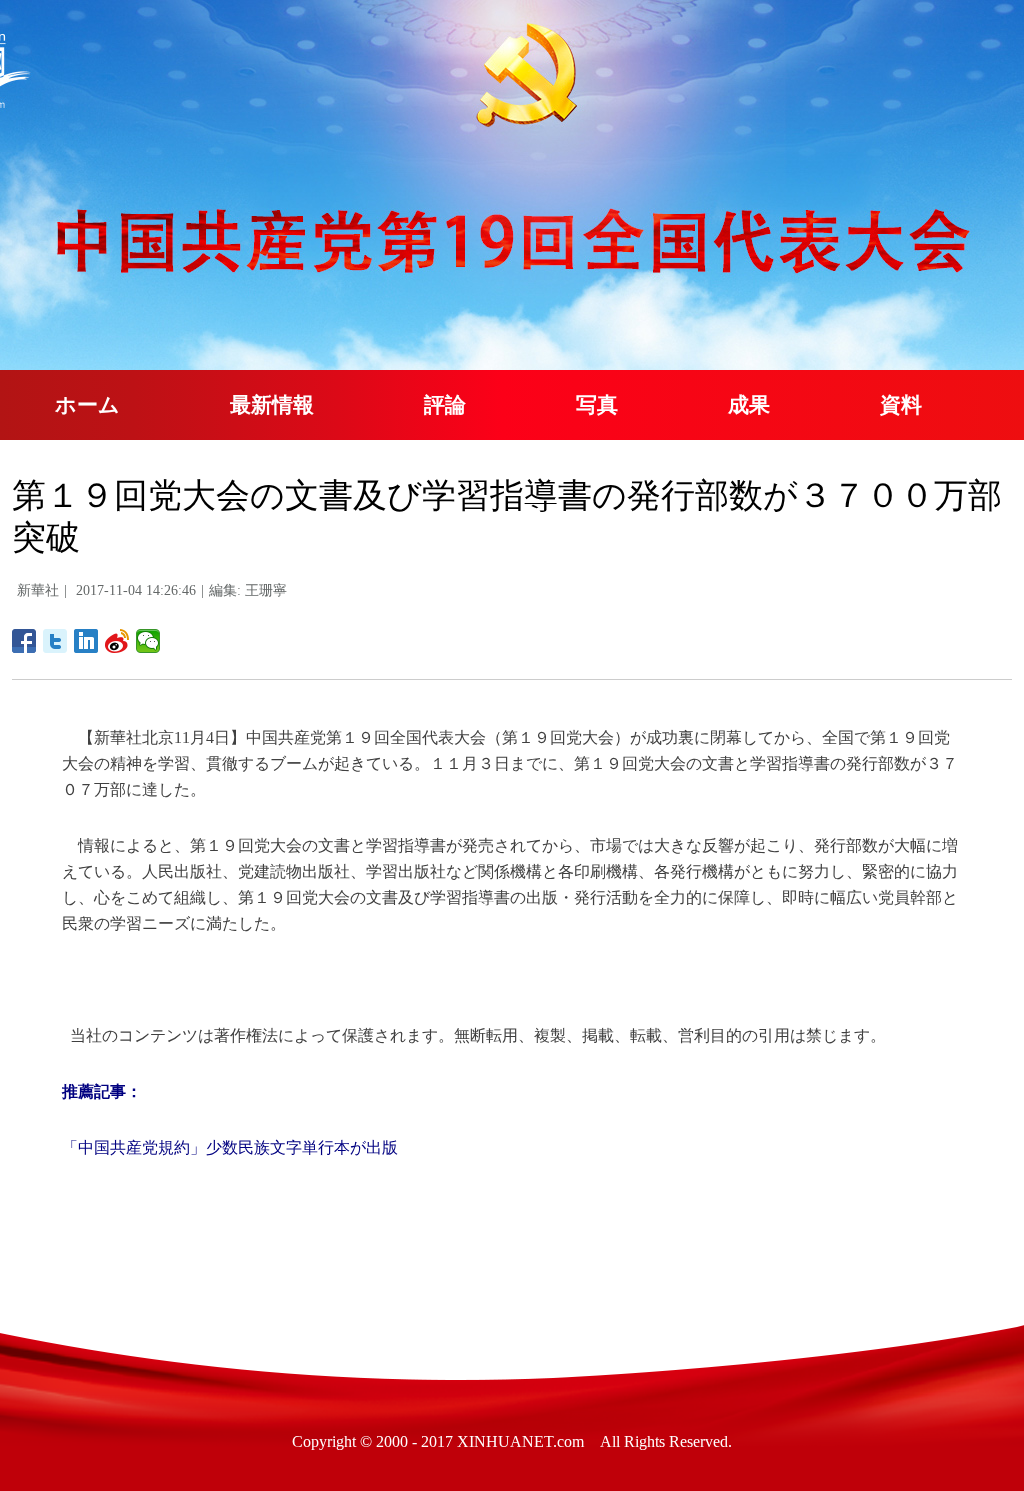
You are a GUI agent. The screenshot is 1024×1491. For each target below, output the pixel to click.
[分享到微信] (148, 641)
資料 (901, 405)
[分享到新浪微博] (117, 641)
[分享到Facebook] (24, 641)
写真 (597, 405)
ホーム (87, 405)
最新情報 (272, 405)
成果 (749, 405)
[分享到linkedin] (86, 641)
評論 (445, 405)
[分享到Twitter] (55, 641)
